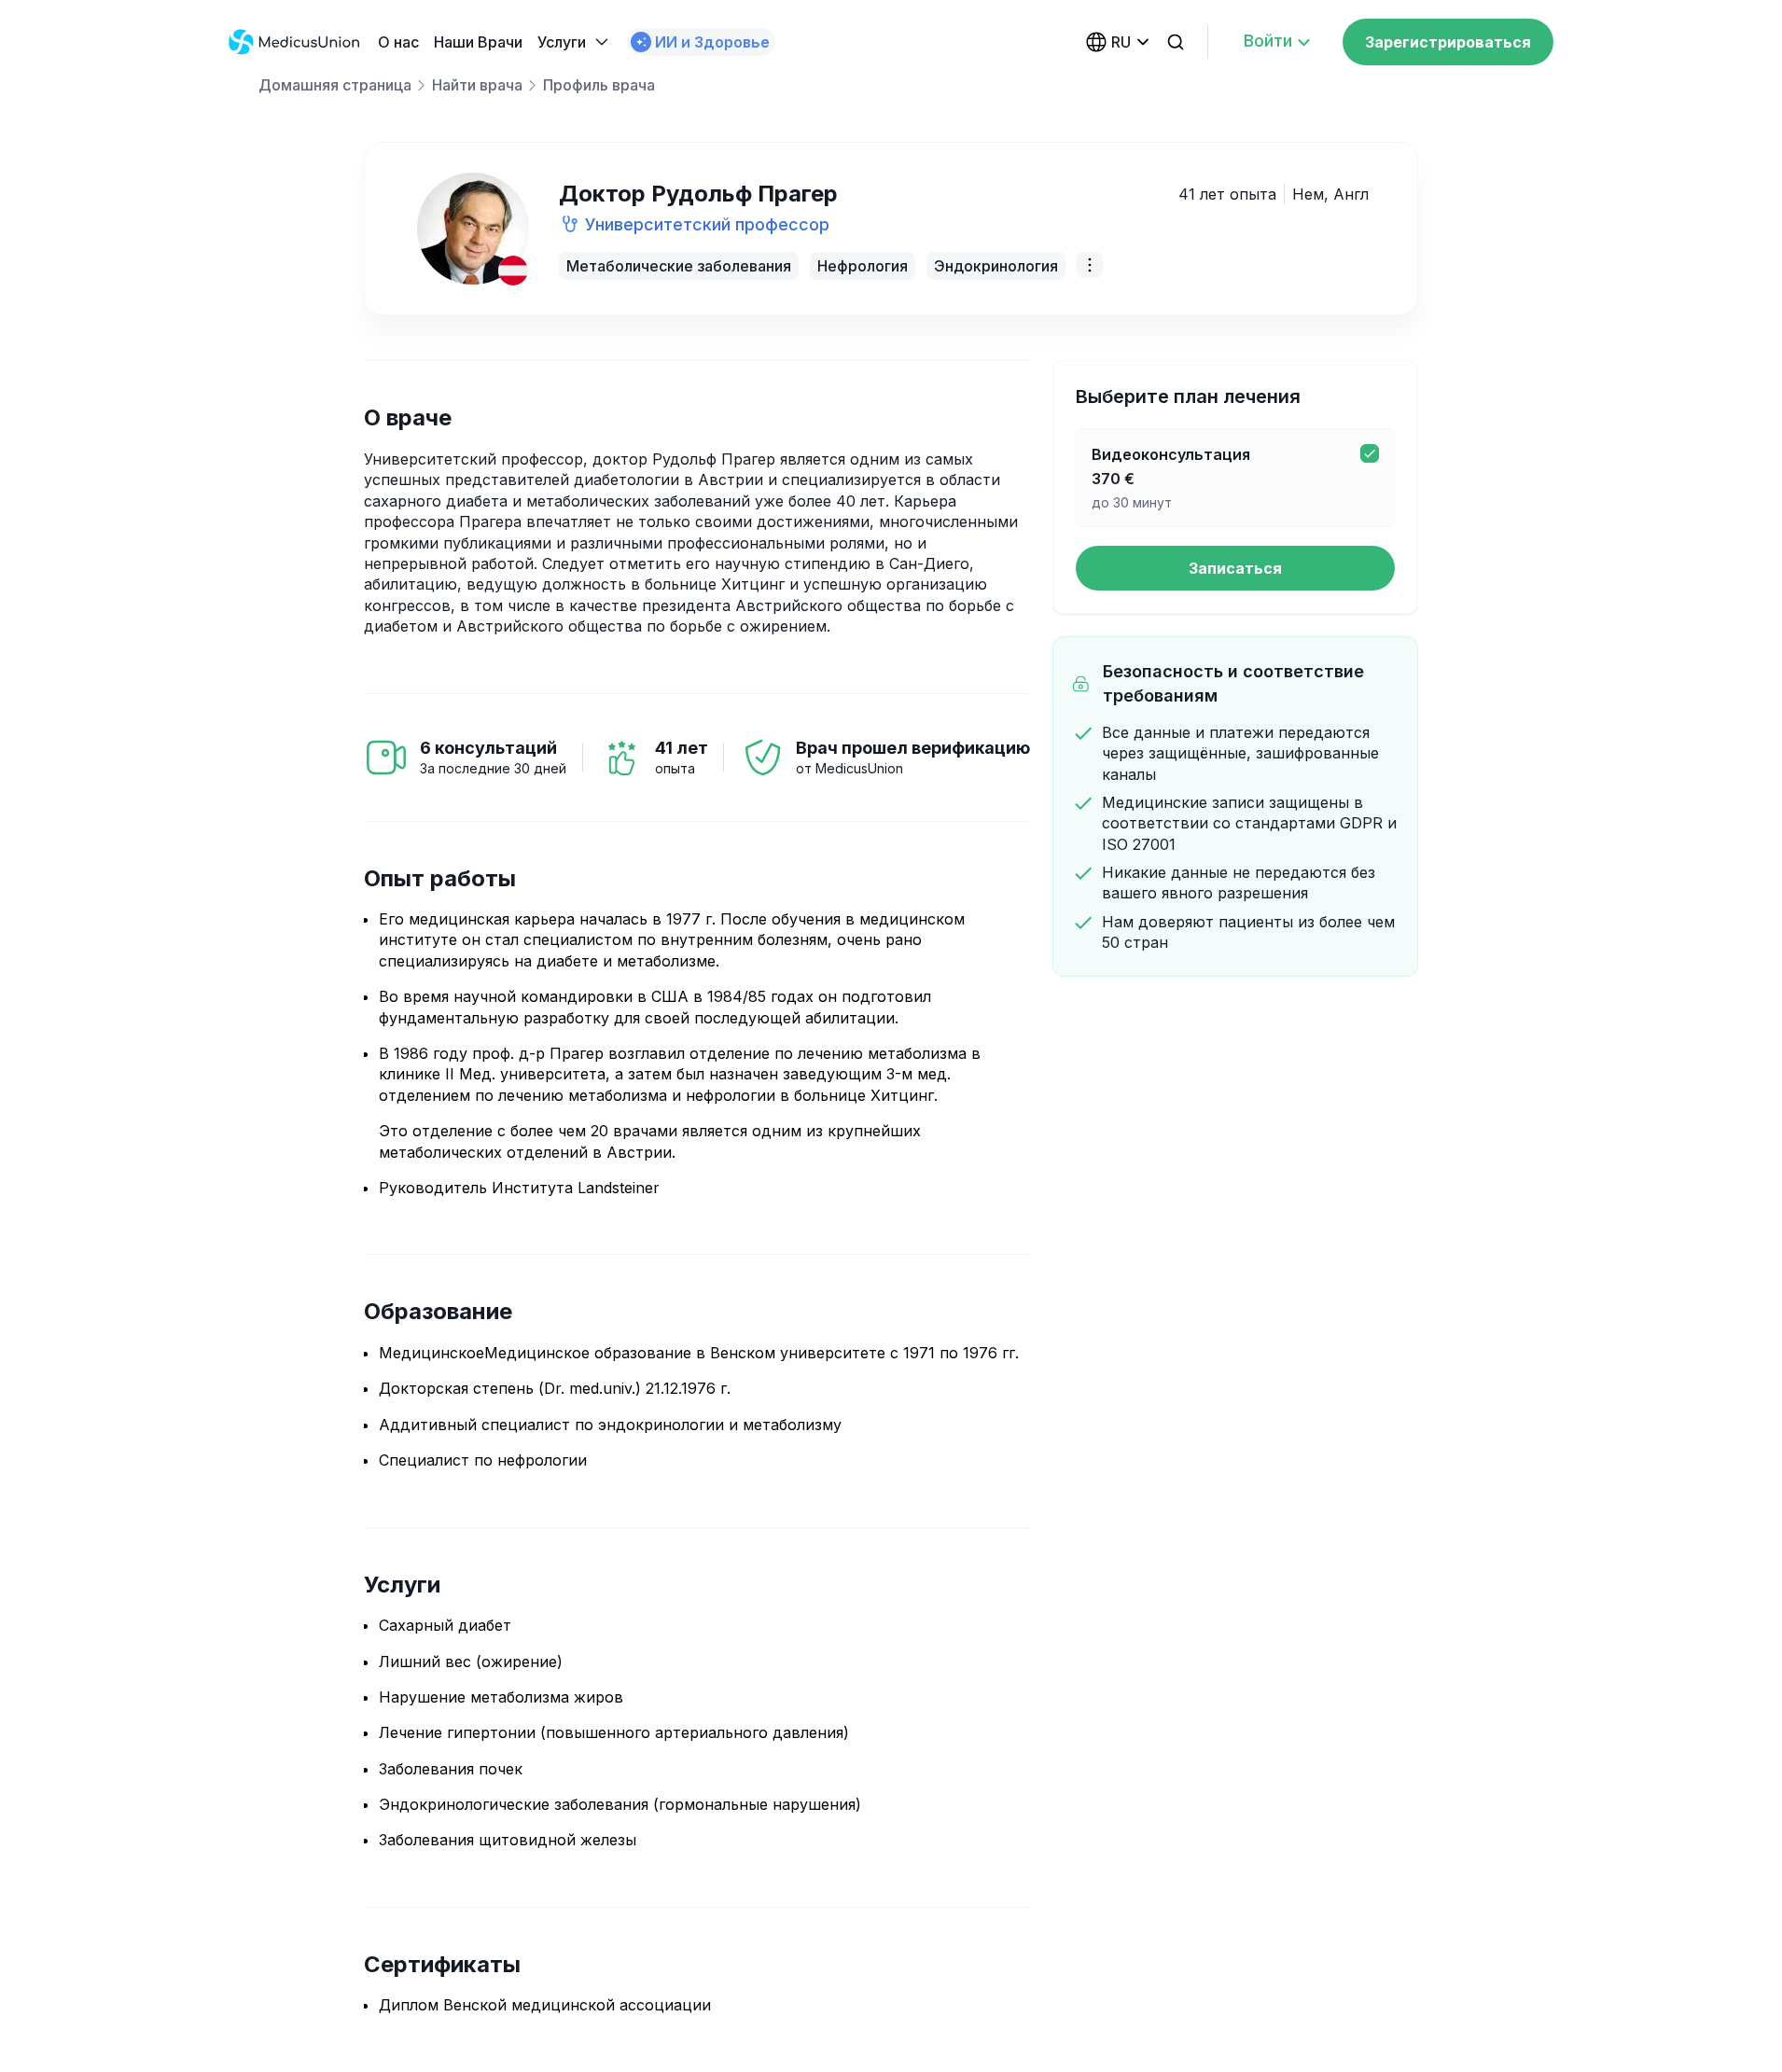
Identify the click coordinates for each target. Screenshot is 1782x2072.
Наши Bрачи (478, 42)
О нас (398, 42)
